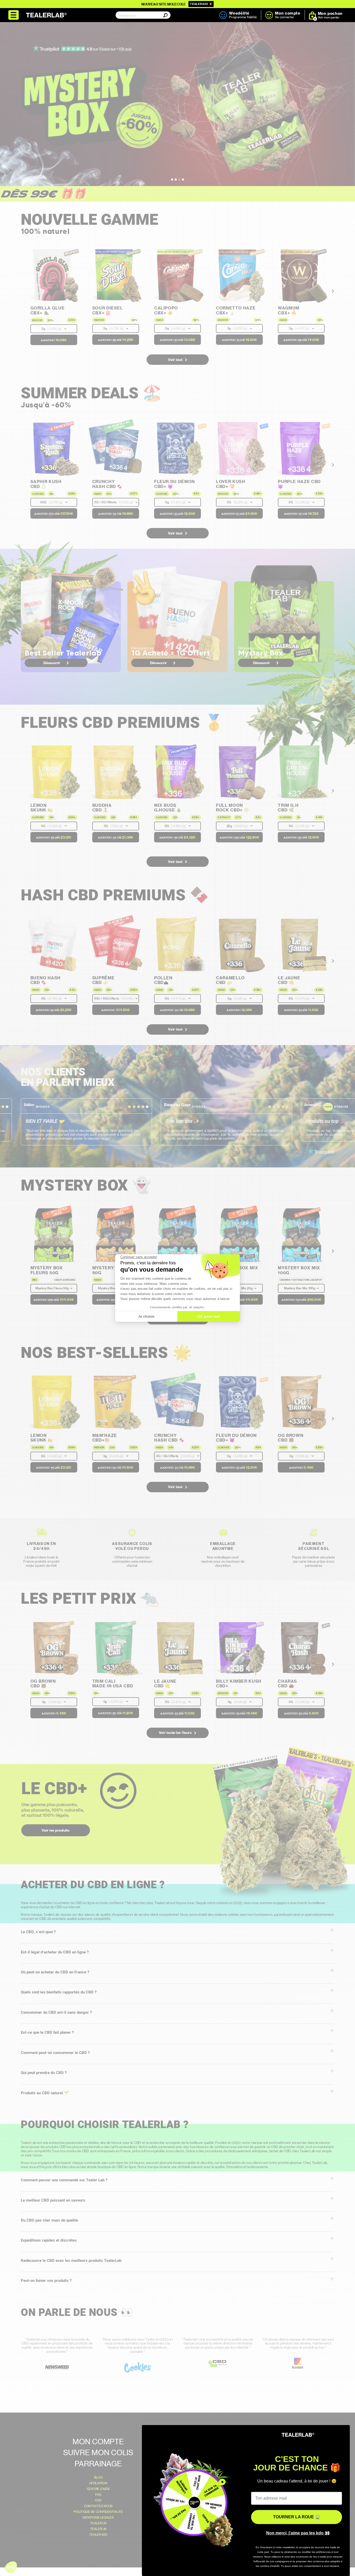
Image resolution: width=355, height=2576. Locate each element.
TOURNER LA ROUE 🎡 (297, 2517)
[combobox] (142, 15)
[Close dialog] (343, 2432)
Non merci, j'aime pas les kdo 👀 (298, 2533)
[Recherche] (160, 19)
